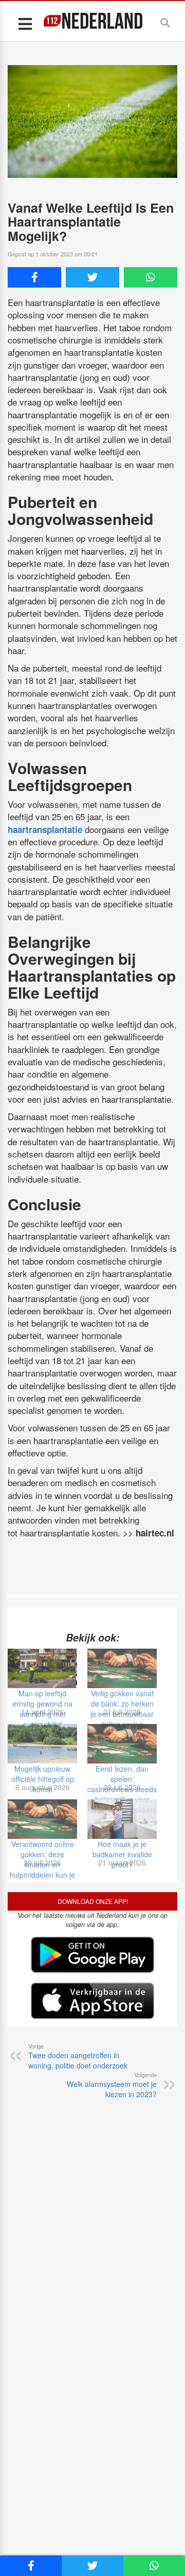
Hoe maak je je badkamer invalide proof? (122, 1854)
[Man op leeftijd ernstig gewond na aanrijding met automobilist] (42, 1668)
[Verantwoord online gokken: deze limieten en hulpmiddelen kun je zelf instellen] (42, 1819)
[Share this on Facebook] (34, 277)
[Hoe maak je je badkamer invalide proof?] (122, 1819)
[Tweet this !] (92, 277)
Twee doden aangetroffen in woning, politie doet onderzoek (78, 2056)
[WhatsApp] (151, 277)
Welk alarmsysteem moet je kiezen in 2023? (112, 2085)
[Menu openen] (25, 23)
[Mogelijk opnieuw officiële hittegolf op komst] (42, 1744)
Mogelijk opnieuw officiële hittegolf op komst (43, 1779)
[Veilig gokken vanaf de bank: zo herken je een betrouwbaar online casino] (122, 1668)
